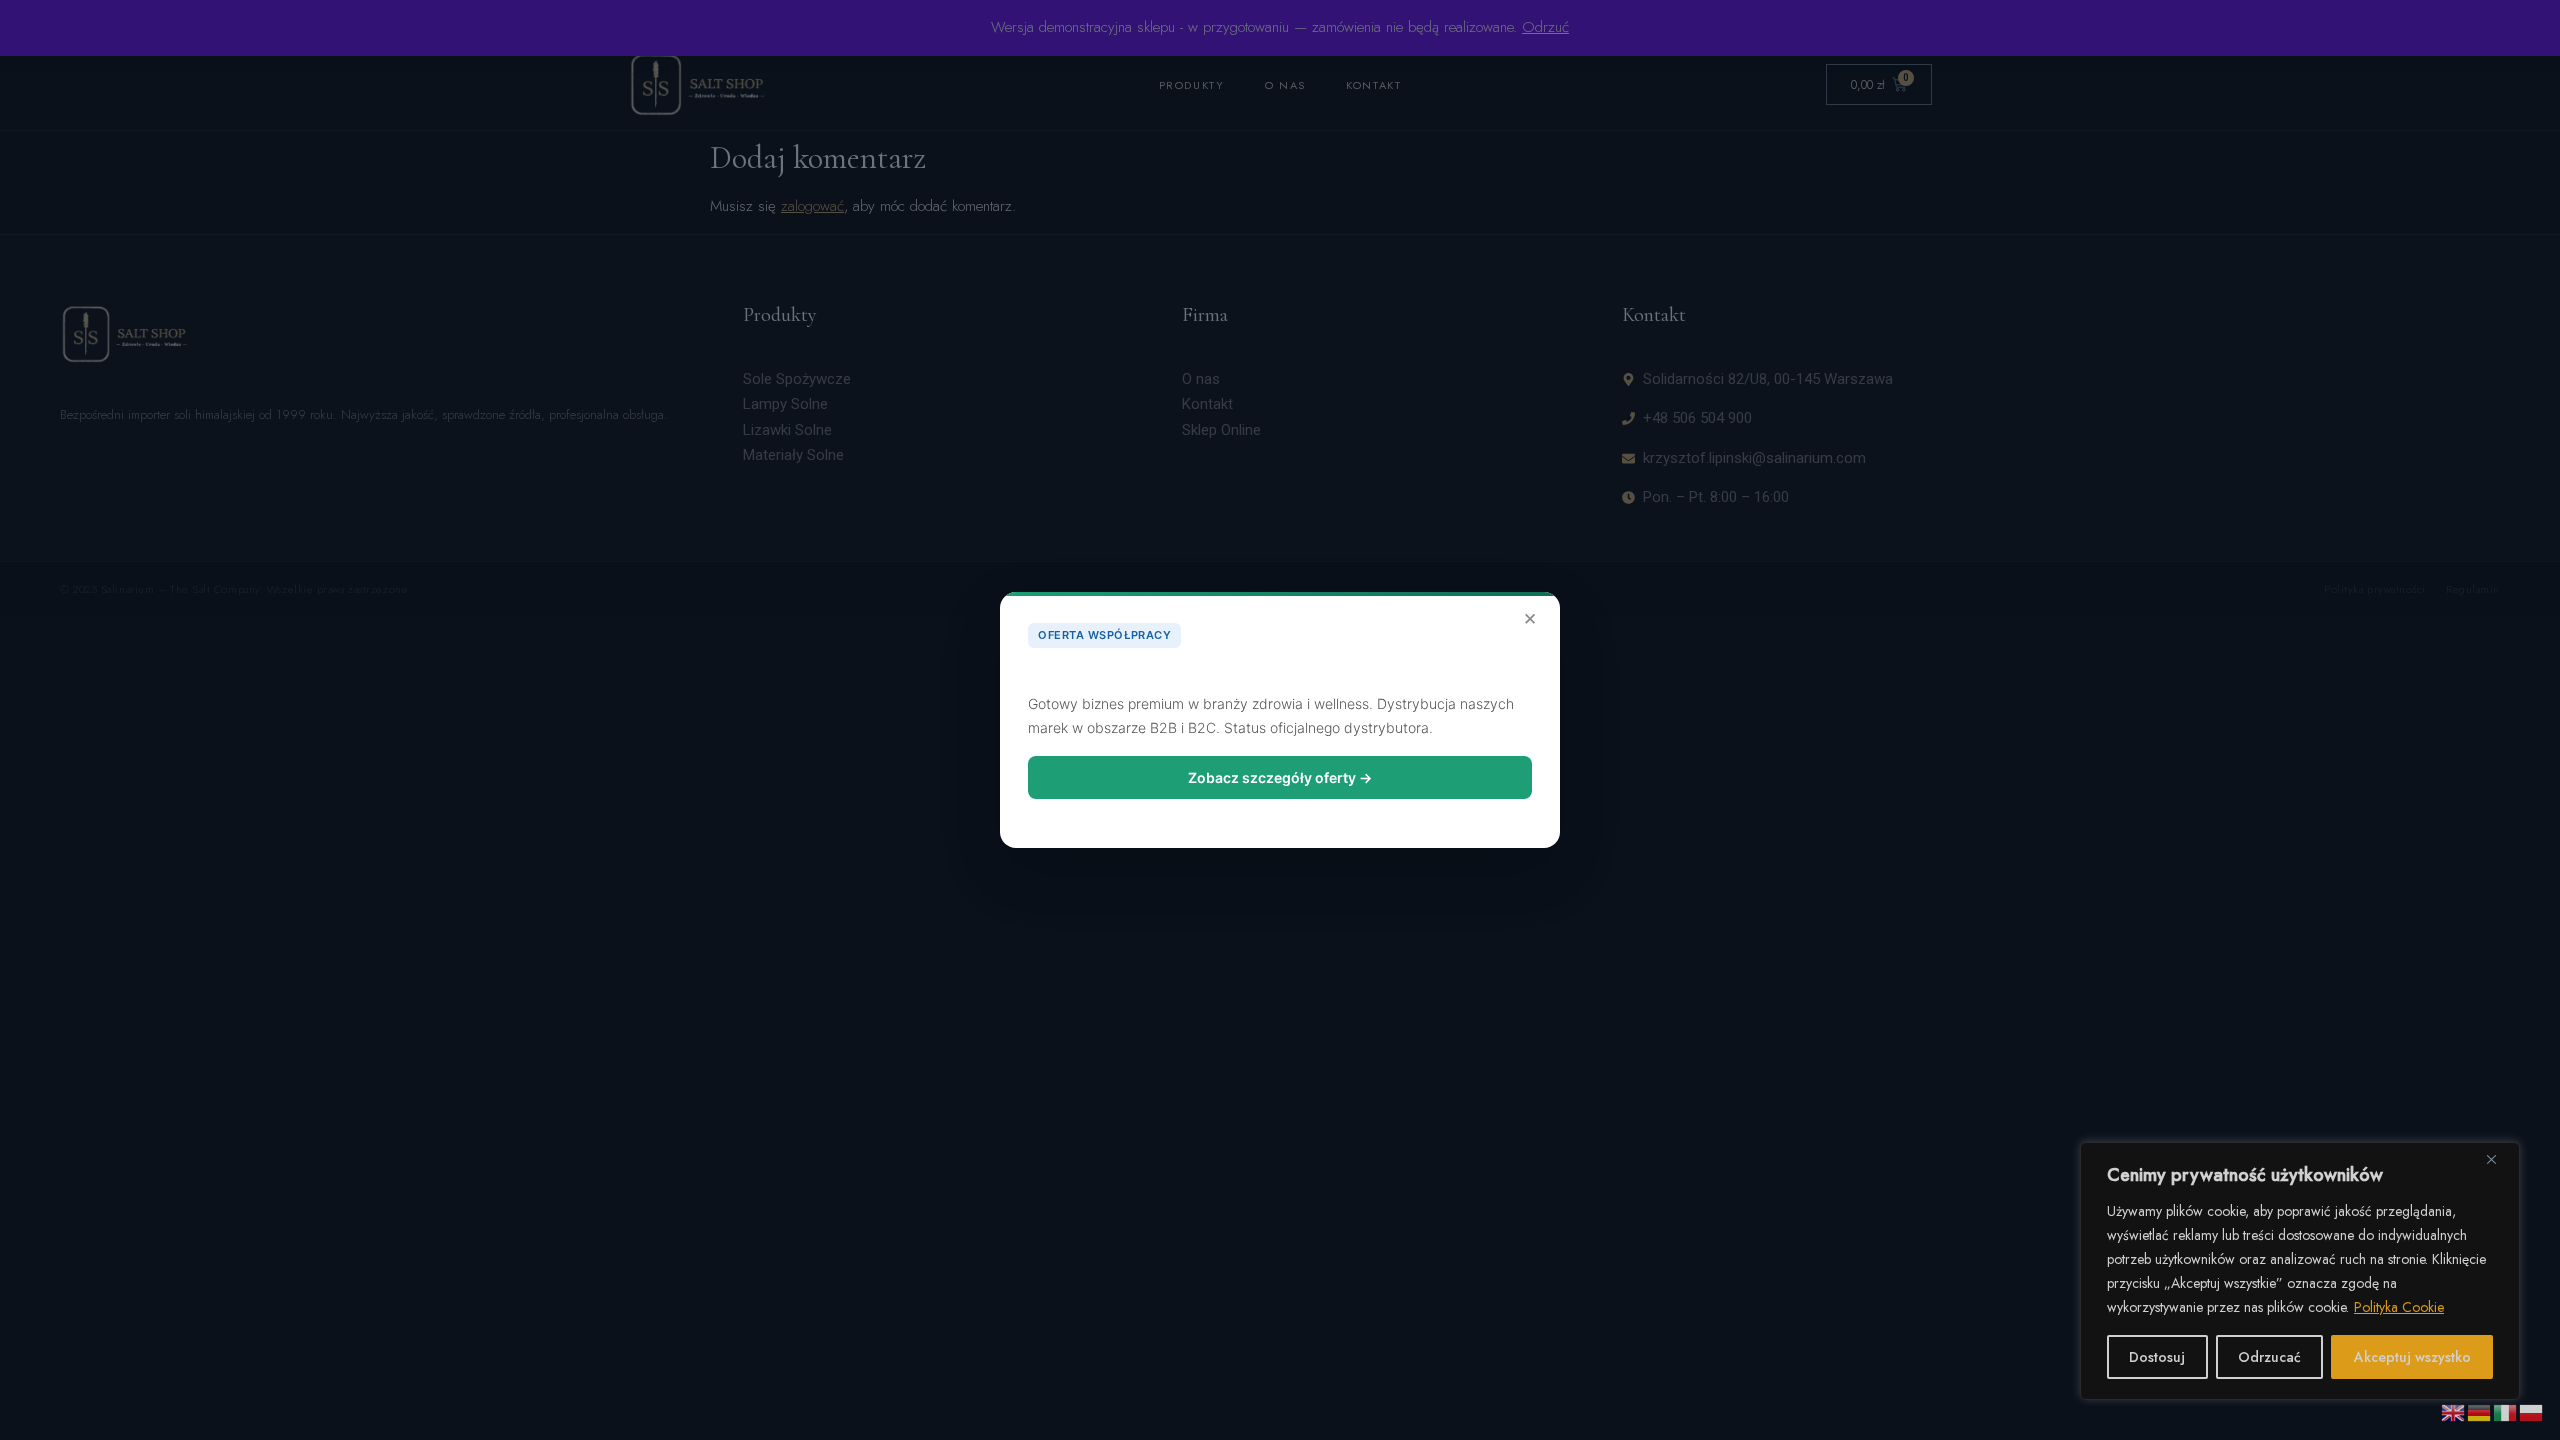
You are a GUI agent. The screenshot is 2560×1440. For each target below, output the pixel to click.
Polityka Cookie (2399, 1307)
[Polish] (2532, 1411)
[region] (2300, 1271)
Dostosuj (2157, 1357)
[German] (2480, 1411)
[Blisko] (2499, 1159)
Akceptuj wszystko (2412, 1357)
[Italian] (2506, 1411)
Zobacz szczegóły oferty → (1280, 777)
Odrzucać (2269, 1357)
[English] (2454, 1411)
